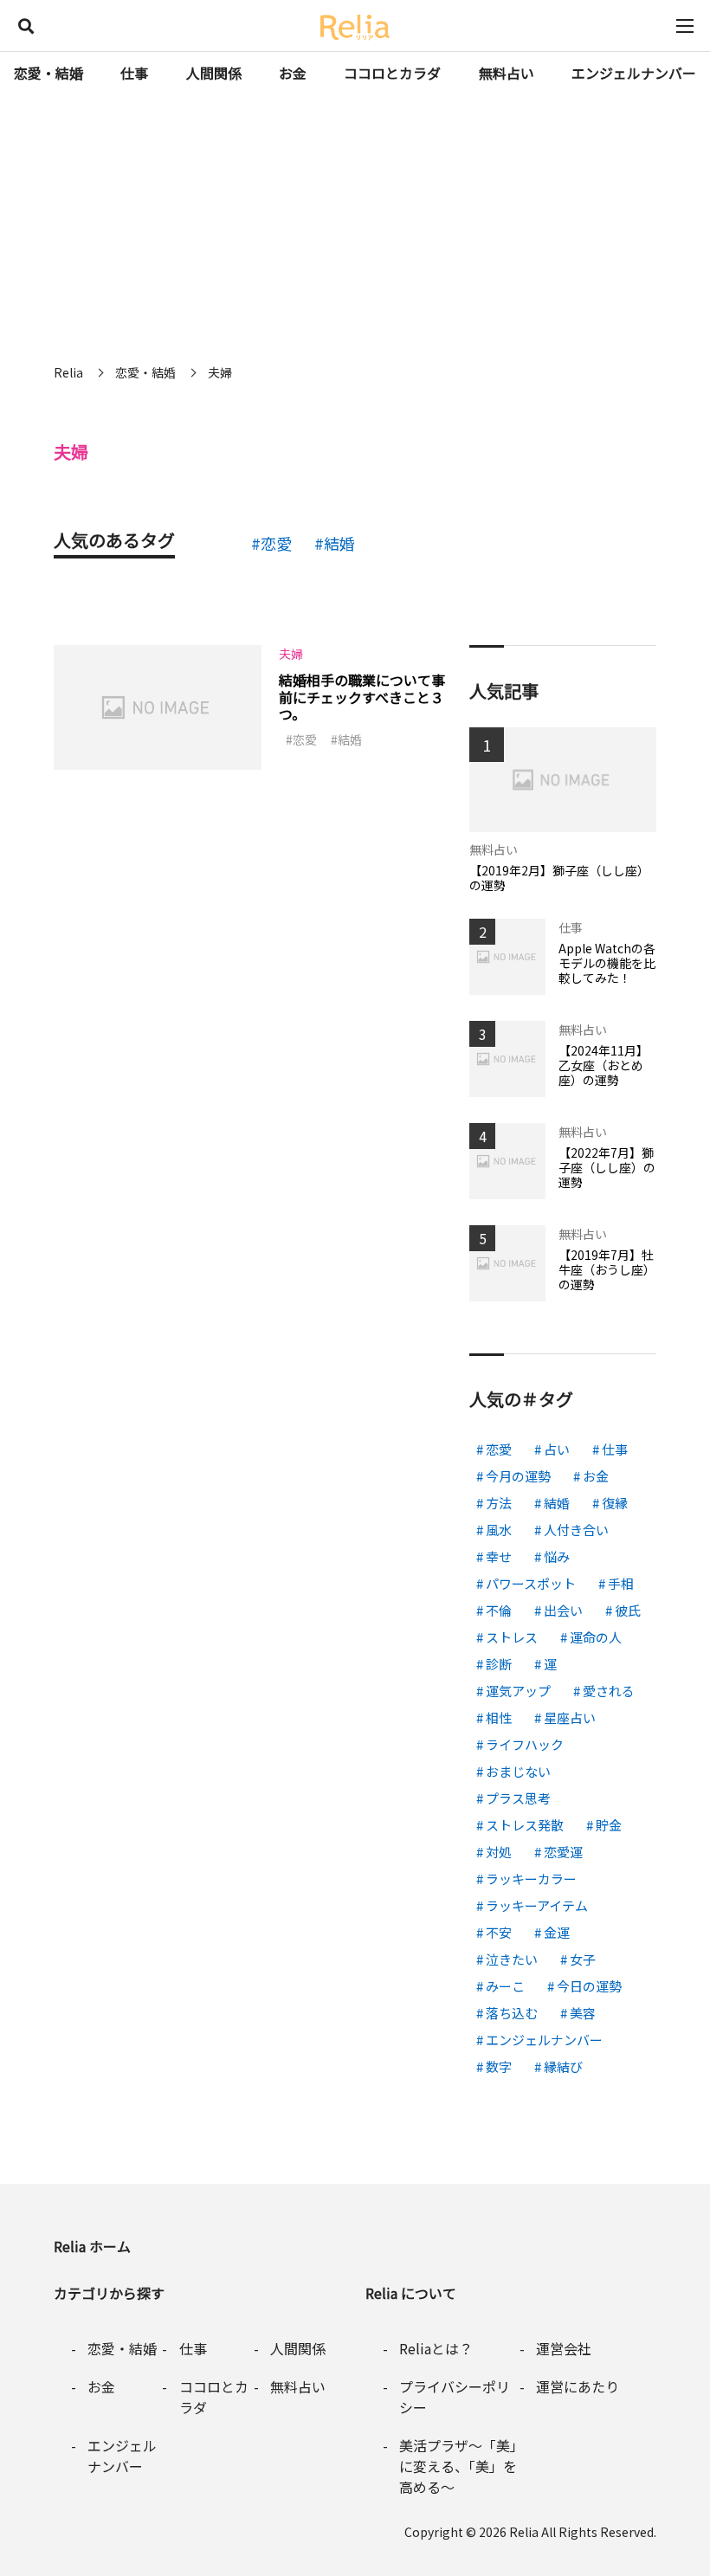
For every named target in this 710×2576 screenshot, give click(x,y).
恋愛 (276, 543)
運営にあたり (578, 2386)
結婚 (339, 543)
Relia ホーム (92, 2246)
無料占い (507, 73)
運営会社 (564, 2348)
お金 (293, 73)
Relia (524, 2532)
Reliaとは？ (436, 2348)
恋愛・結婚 (48, 73)
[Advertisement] (355, 225)
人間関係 (214, 73)
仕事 (134, 73)
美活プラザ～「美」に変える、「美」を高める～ (458, 2466)
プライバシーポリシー (455, 2397)
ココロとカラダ (392, 73)
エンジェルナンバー (634, 73)
